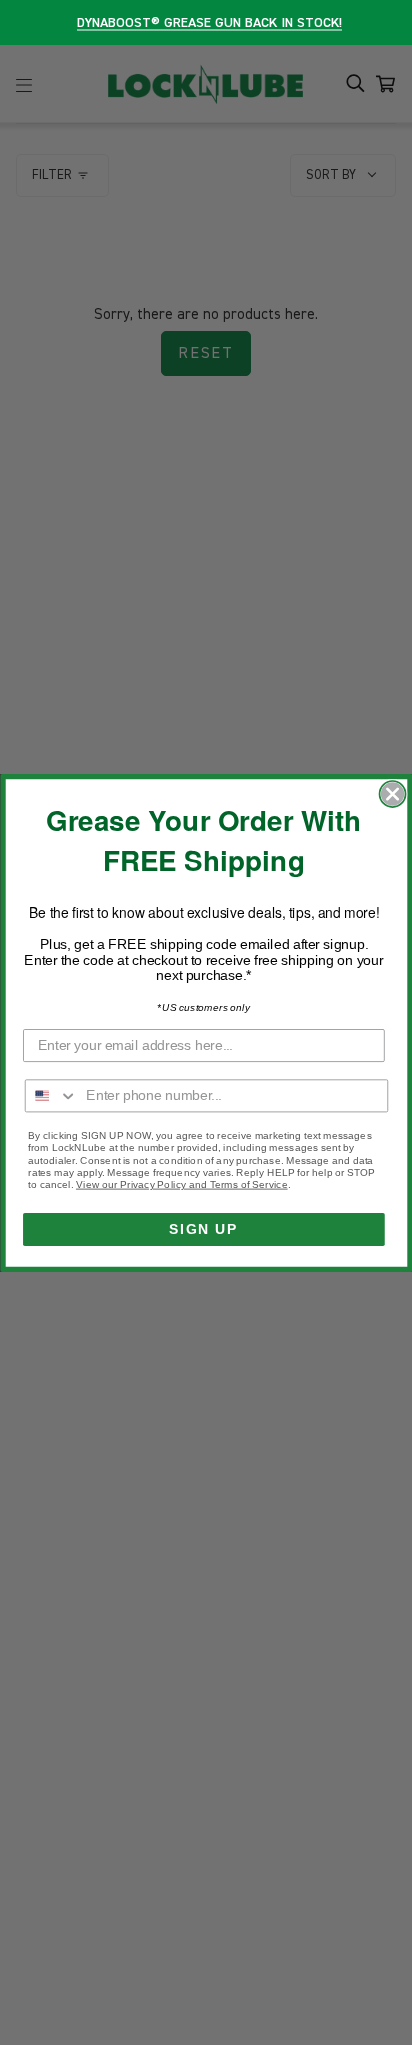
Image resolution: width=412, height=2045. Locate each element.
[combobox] (51, 1095)
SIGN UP (203, 1228)
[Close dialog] (392, 794)
